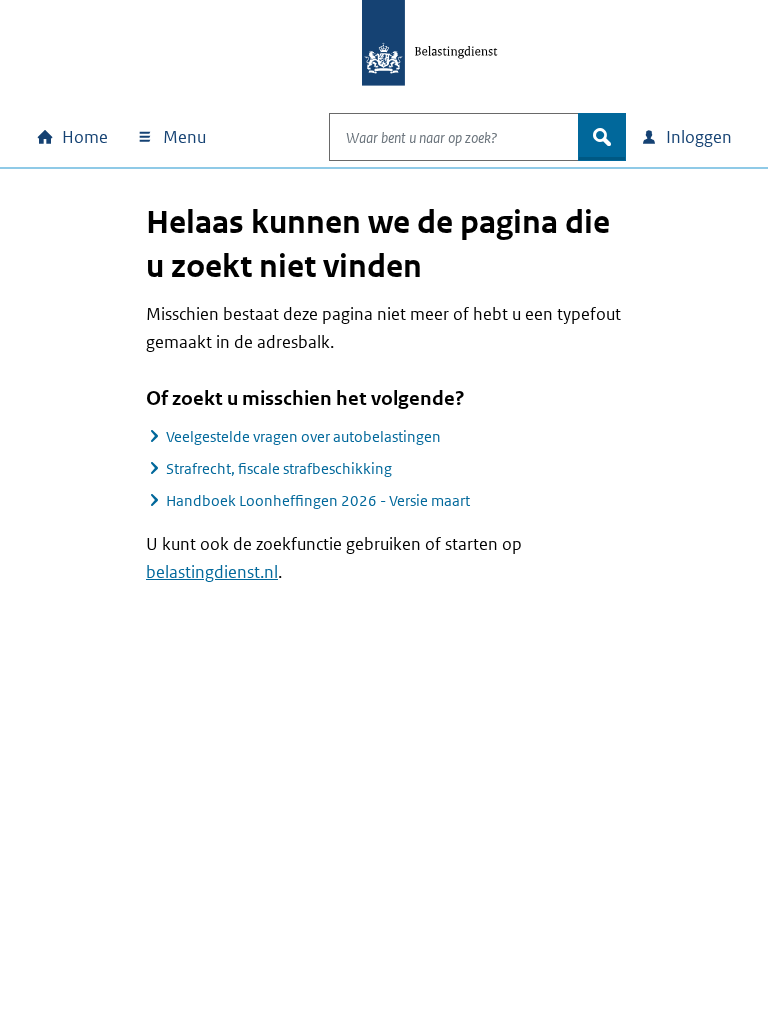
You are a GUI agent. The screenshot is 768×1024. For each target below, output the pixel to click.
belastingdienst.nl (212, 572)
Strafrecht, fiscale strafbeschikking (279, 468)
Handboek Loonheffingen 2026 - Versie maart (318, 500)
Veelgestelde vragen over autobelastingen (303, 436)
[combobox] (454, 137)
